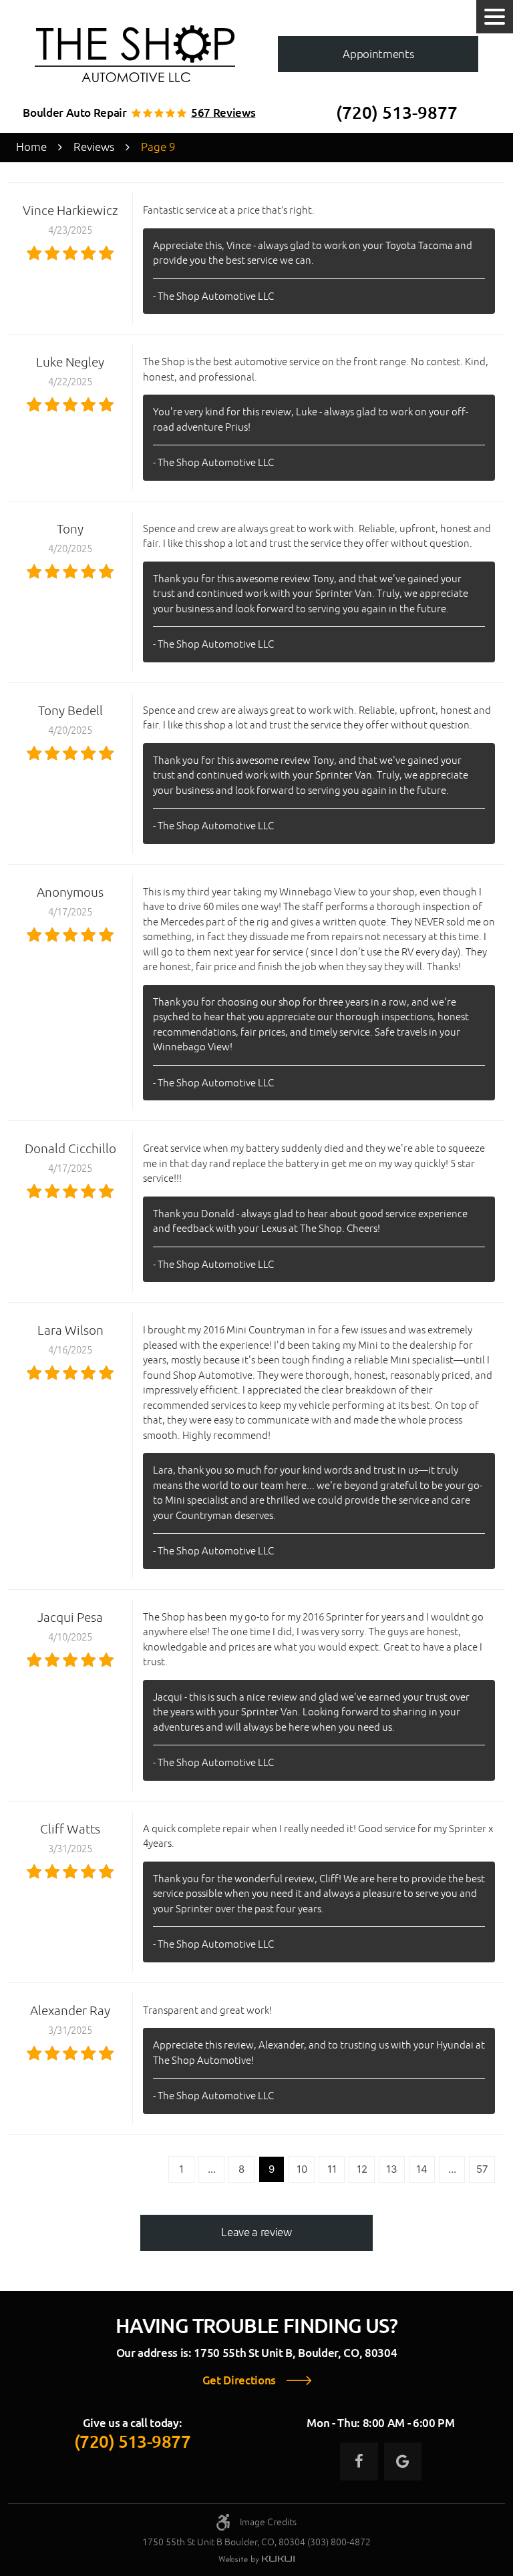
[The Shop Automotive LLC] (135, 54)
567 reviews (223, 113)
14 (422, 2169)
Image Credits (268, 2522)
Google (403, 2461)
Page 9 (158, 147)
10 (302, 2169)
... (212, 2169)
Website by (256, 2560)
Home (31, 147)
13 (392, 2169)
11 (332, 2169)
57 (482, 2169)
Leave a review (256, 2232)
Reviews (94, 147)
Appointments (378, 54)
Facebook (359, 2461)
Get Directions (239, 2381)
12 (362, 2169)
